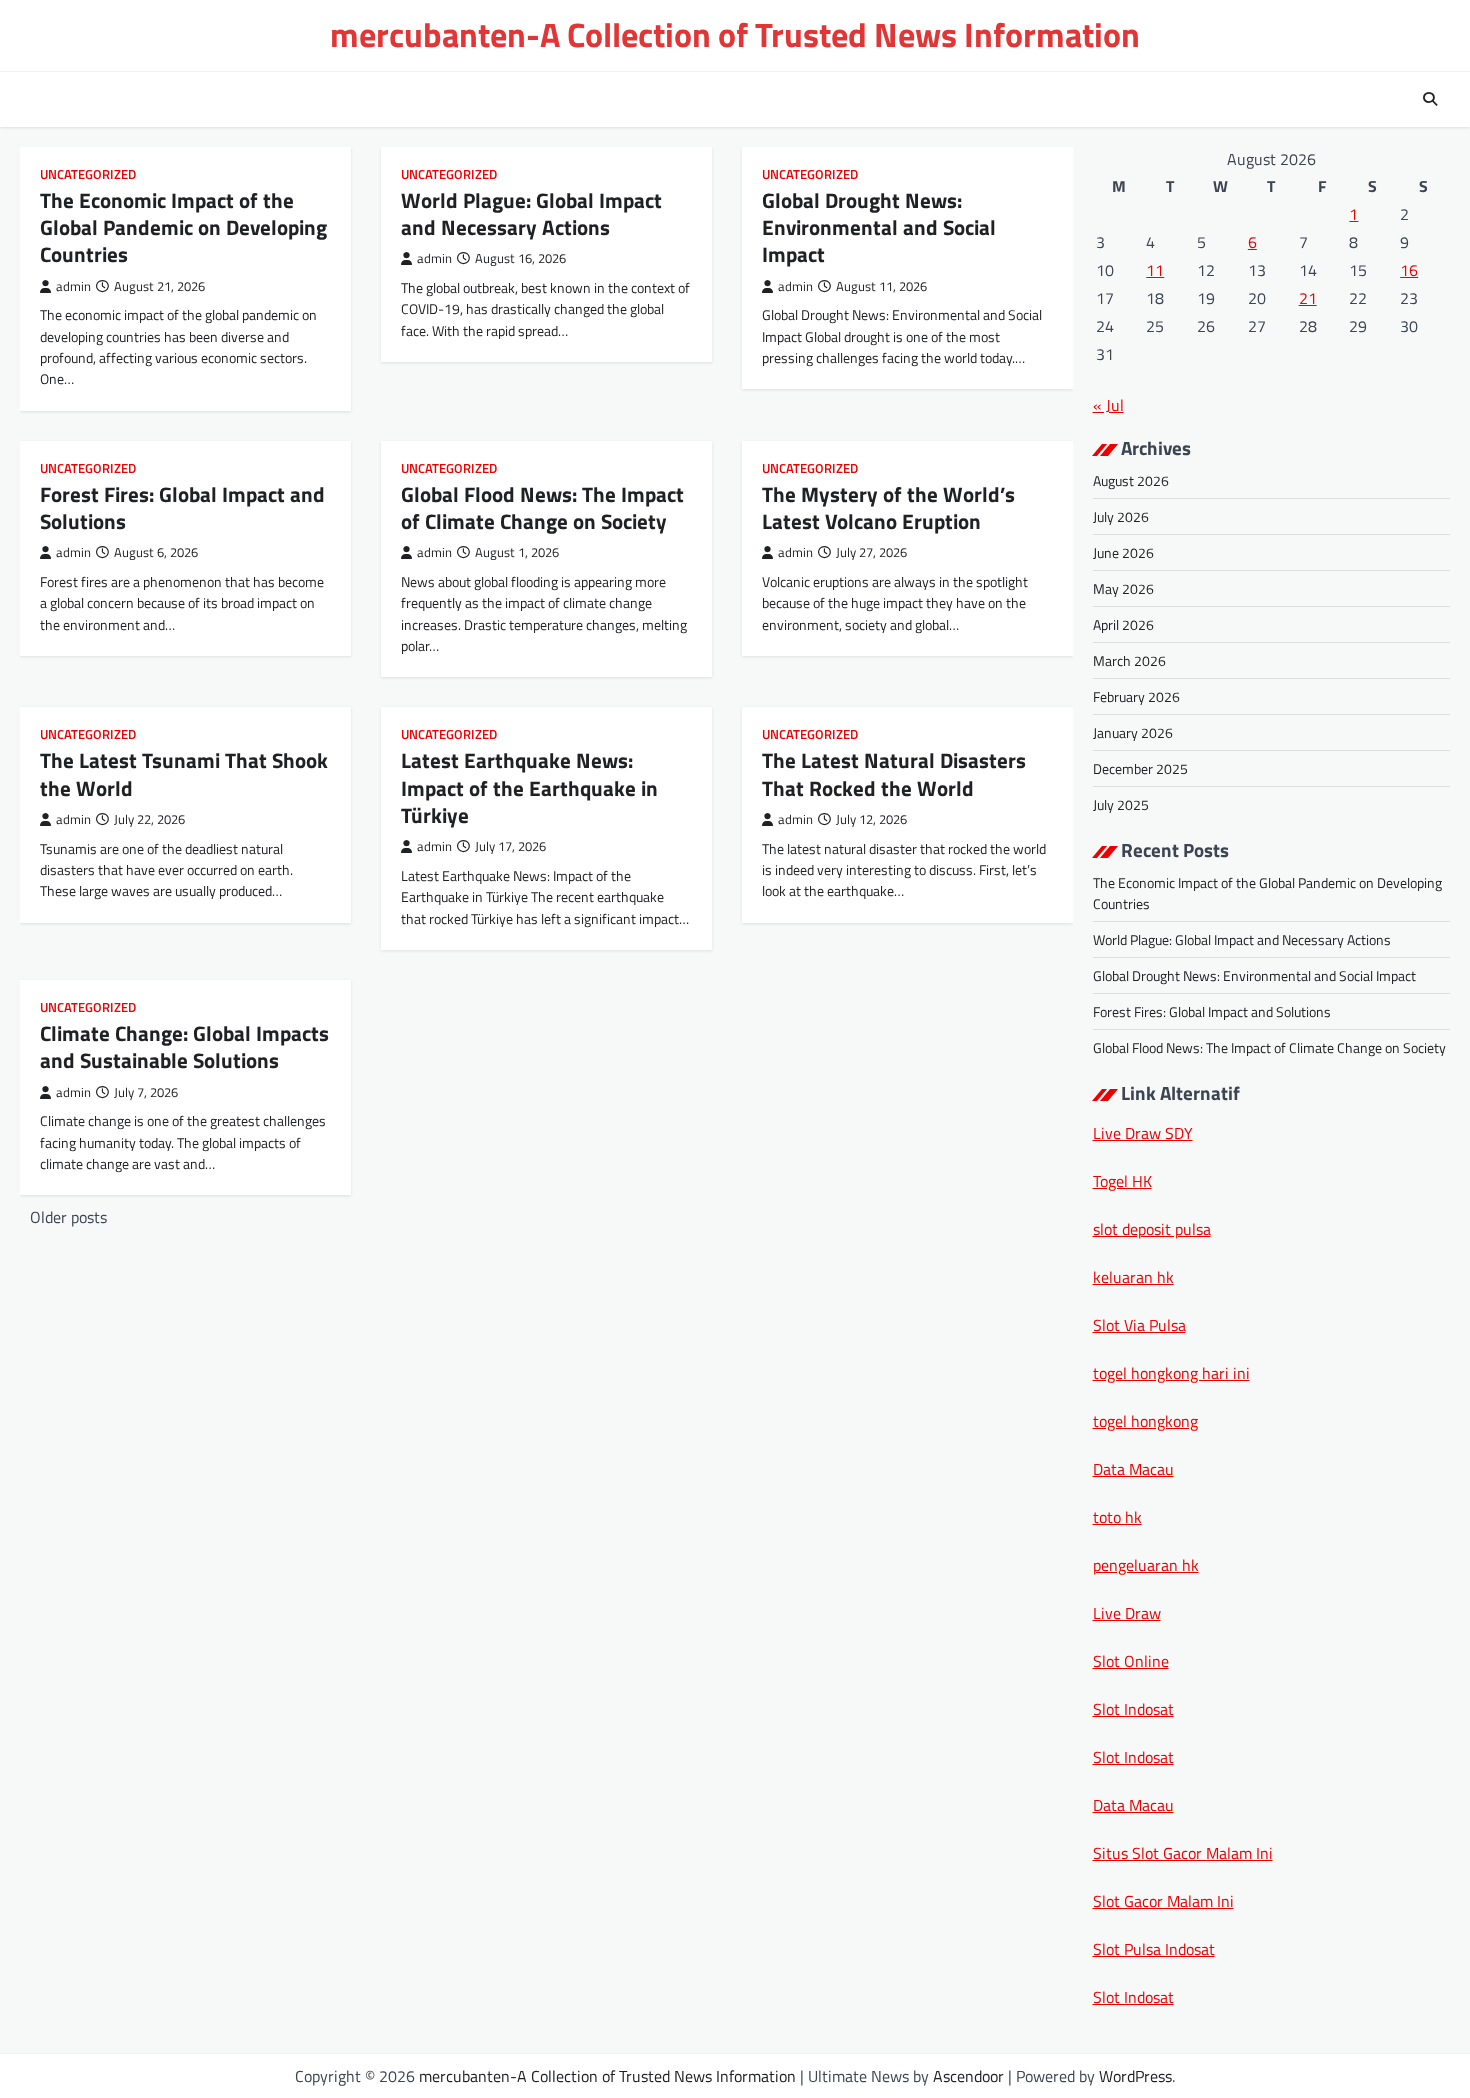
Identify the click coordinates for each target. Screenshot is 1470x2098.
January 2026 (1133, 732)
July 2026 (1121, 516)
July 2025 (1121, 804)
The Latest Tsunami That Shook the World (184, 773)
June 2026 (1123, 552)
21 (1308, 298)
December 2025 (1140, 768)
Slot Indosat (1133, 1709)
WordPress (1135, 2076)
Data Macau (1133, 1469)
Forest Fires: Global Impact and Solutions (182, 507)
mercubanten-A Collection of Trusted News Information (735, 34)
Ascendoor (968, 2076)
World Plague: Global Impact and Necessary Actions (531, 213)
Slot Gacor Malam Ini (1163, 1901)
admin (73, 286)
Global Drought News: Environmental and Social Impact (879, 227)
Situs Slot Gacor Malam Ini (1183, 1853)
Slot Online (1131, 1661)
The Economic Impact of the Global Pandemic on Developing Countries (183, 227)
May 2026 (1123, 588)
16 (1409, 270)
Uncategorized (88, 174)
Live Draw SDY (1143, 1133)
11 (1155, 270)
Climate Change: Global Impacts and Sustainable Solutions (184, 1046)
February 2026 (1136, 696)
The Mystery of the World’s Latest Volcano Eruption (888, 507)
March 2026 (1129, 660)
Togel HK (1122, 1181)
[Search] (1430, 99)
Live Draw (1127, 1613)
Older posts (68, 1217)
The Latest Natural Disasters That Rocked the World (894, 773)
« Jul (1108, 405)
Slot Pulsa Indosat (1154, 1949)
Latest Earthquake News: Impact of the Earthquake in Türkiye (529, 787)
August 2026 (1131, 480)
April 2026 (1123, 624)
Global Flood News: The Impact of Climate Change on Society (542, 507)
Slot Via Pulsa (1139, 1325)
